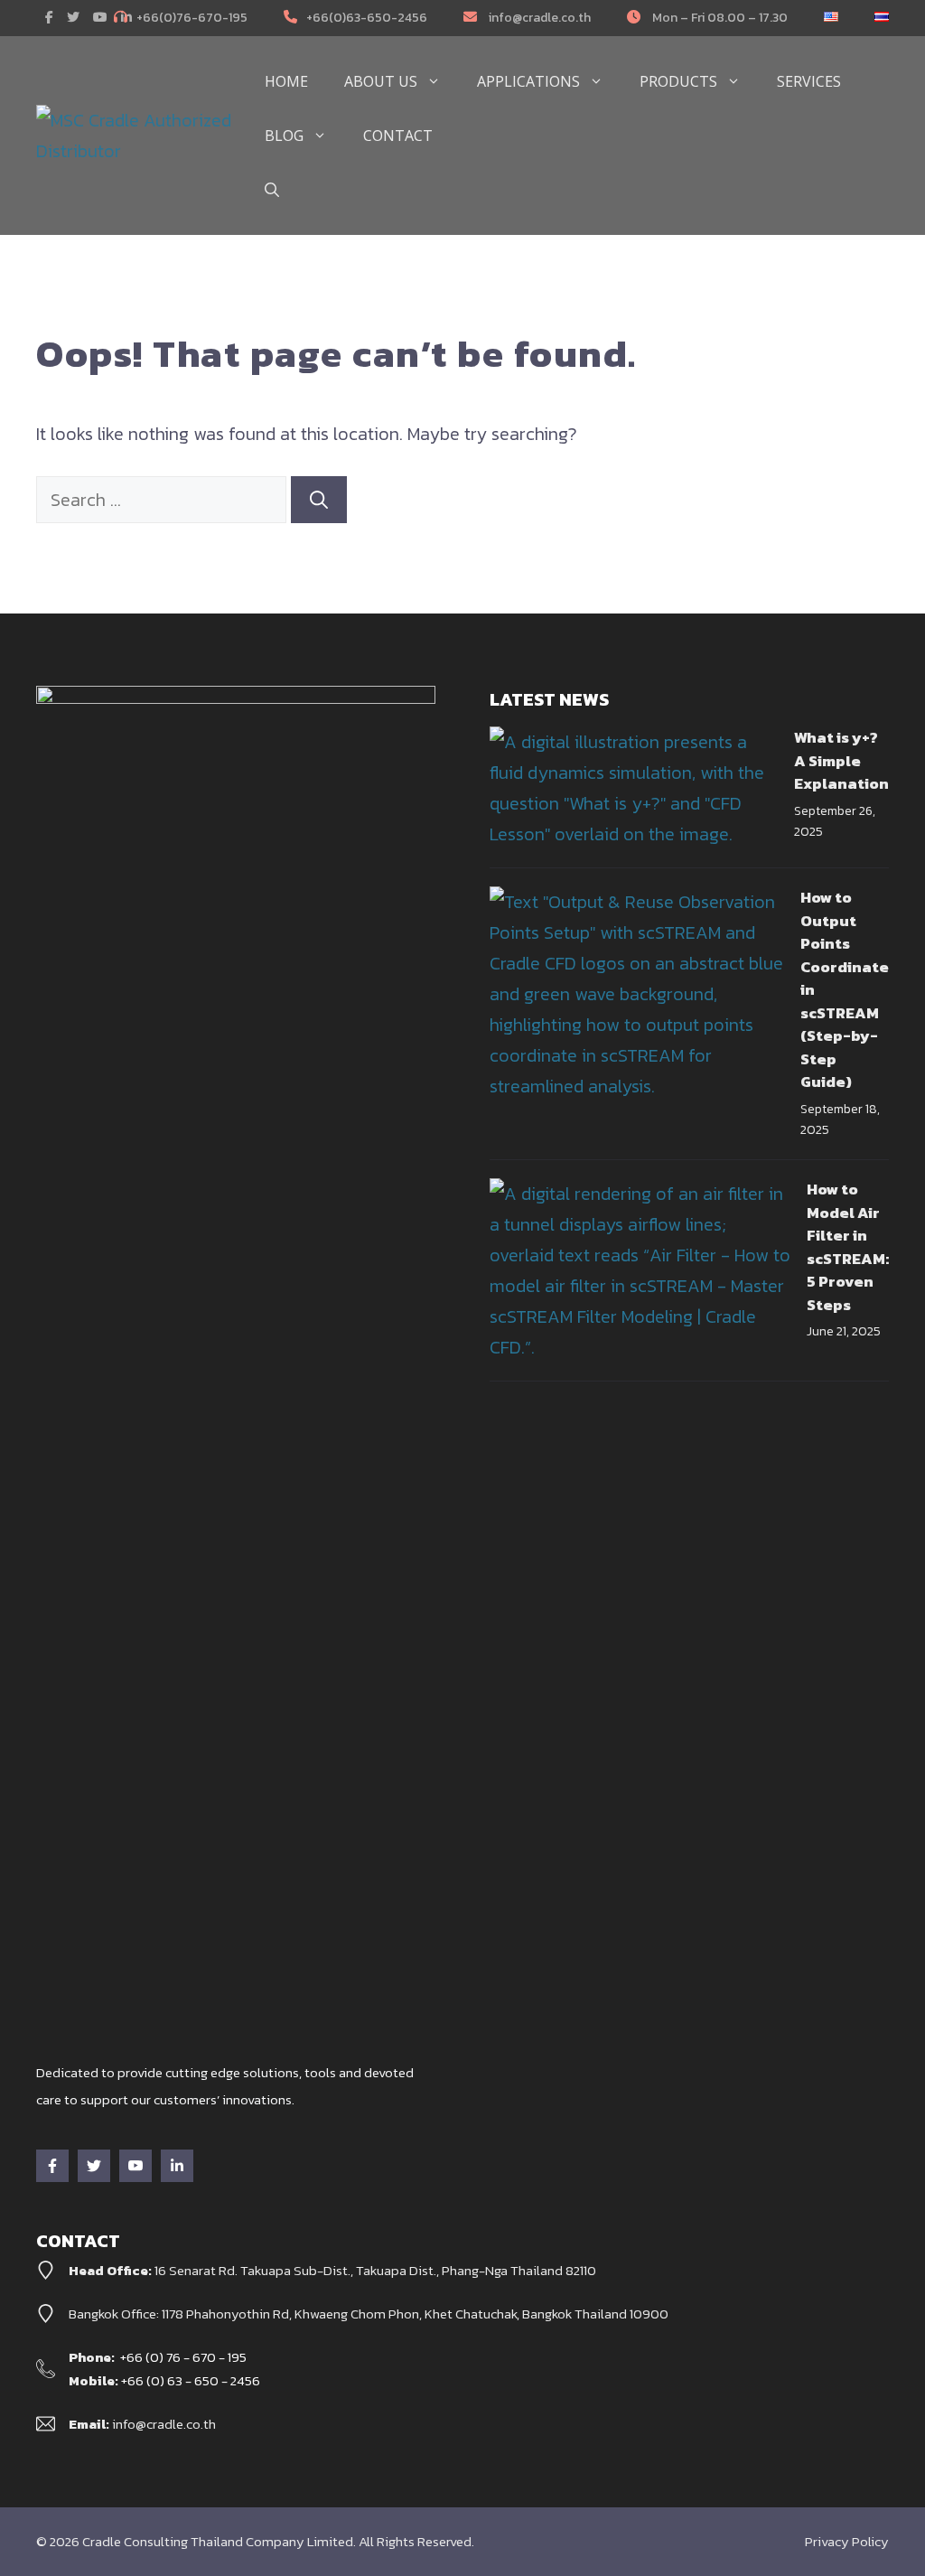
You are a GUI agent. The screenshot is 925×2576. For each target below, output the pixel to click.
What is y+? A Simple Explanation (841, 760)
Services (809, 81)
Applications (528, 81)
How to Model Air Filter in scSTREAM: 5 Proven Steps (848, 1247)
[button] (272, 190)
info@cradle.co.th (538, 18)
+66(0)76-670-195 (192, 18)
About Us (381, 81)
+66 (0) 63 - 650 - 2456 (191, 2380)
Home (286, 81)
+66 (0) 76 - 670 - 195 (183, 2357)
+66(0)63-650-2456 (367, 18)
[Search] (319, 500)
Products (678, 81)
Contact (398, 136)
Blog (284, 136)
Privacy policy (847, 2541)
